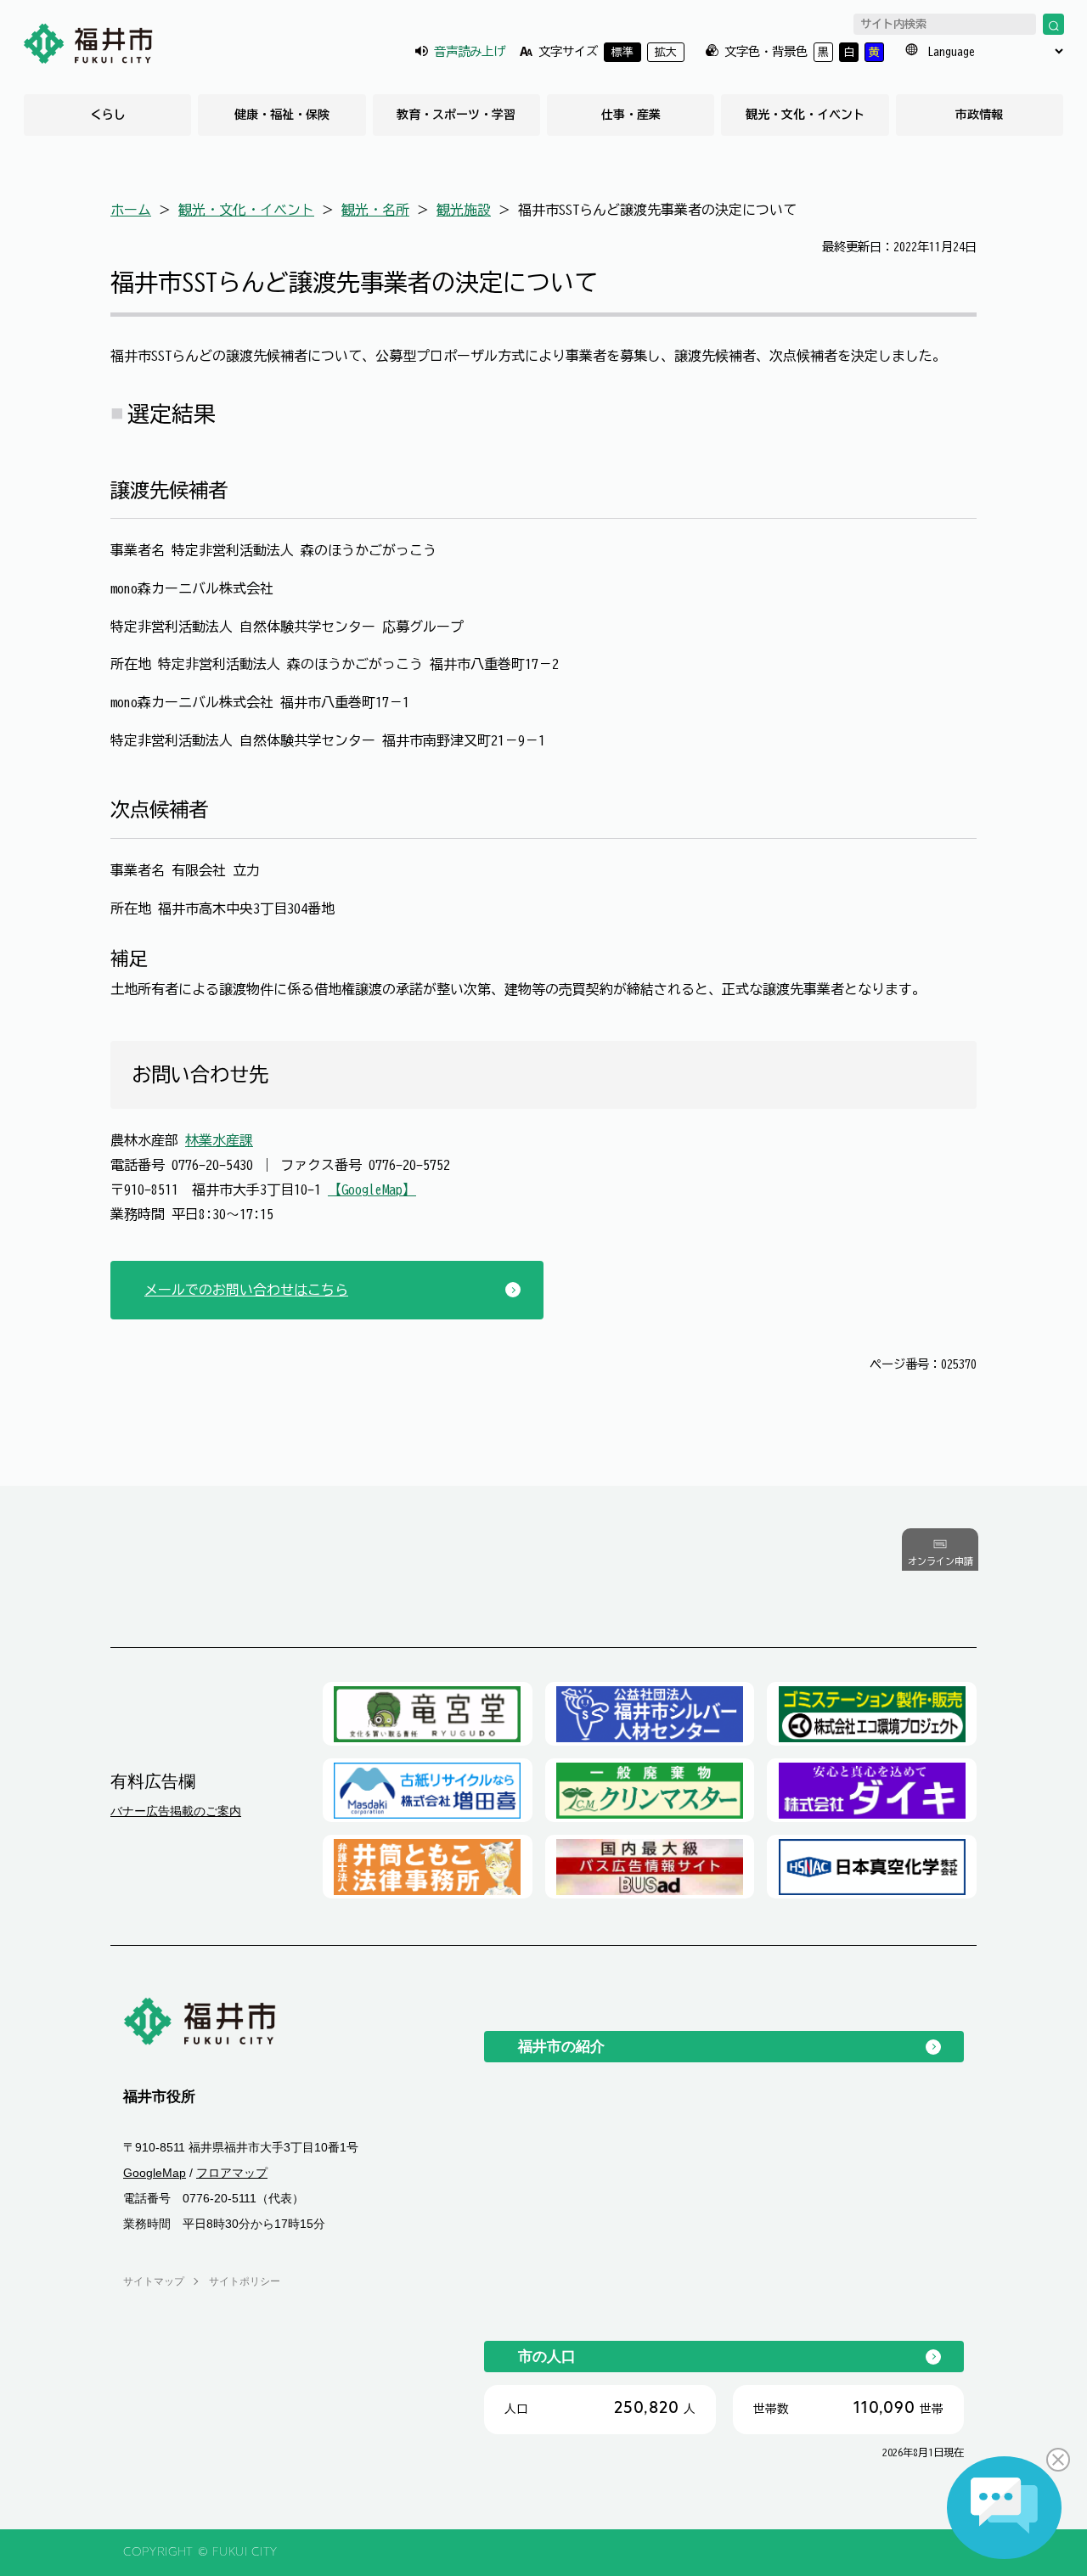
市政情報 (979, 115)
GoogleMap (155, 2173)
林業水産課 (219, 1140)
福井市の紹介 (561, 2046)
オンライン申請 (941, 1562)
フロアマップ (232, 2173)
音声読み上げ (470, 51)
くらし (108, 115)
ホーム (131, 210)
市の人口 (547, 2356)
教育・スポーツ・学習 (456, 115)
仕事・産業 (631, 115)
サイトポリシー (245, 2281)
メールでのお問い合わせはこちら (246, 1290)
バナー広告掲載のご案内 (176, 1811)
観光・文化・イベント (805, 115)
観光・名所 (375, 210)
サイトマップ (154, 2281)
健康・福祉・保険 (282, 115)
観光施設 (464, 210)
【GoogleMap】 (372, 1190)
